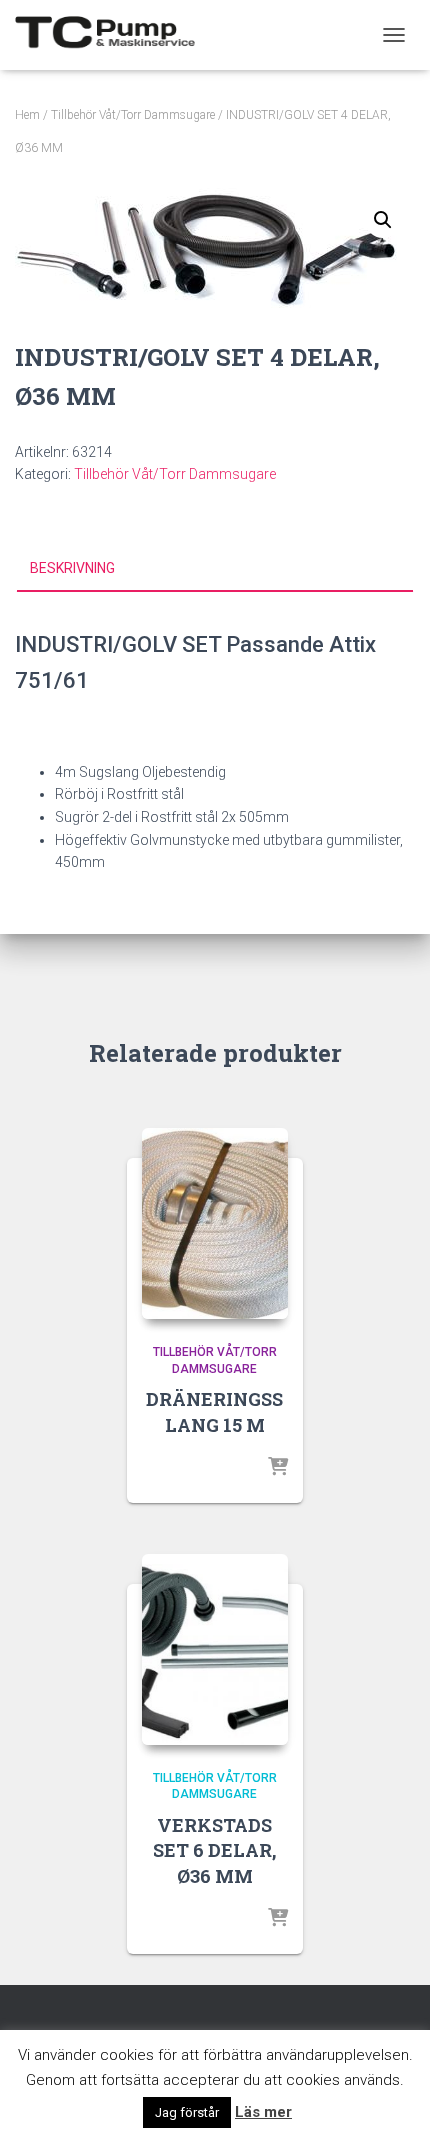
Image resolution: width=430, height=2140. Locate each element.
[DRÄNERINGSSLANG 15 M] (215, 1223)
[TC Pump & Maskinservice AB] (112, 35)
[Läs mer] (278, 1468)
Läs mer (263, 2112)
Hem (27, 115)
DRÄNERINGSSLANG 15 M (214, 1411)
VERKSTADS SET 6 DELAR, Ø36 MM (214, 1850)
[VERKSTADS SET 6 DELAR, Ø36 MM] (215, 1649)
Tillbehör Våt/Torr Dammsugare (133, 115)
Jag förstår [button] (187, 2112)
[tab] (215, 569)
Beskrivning (72, 568)
